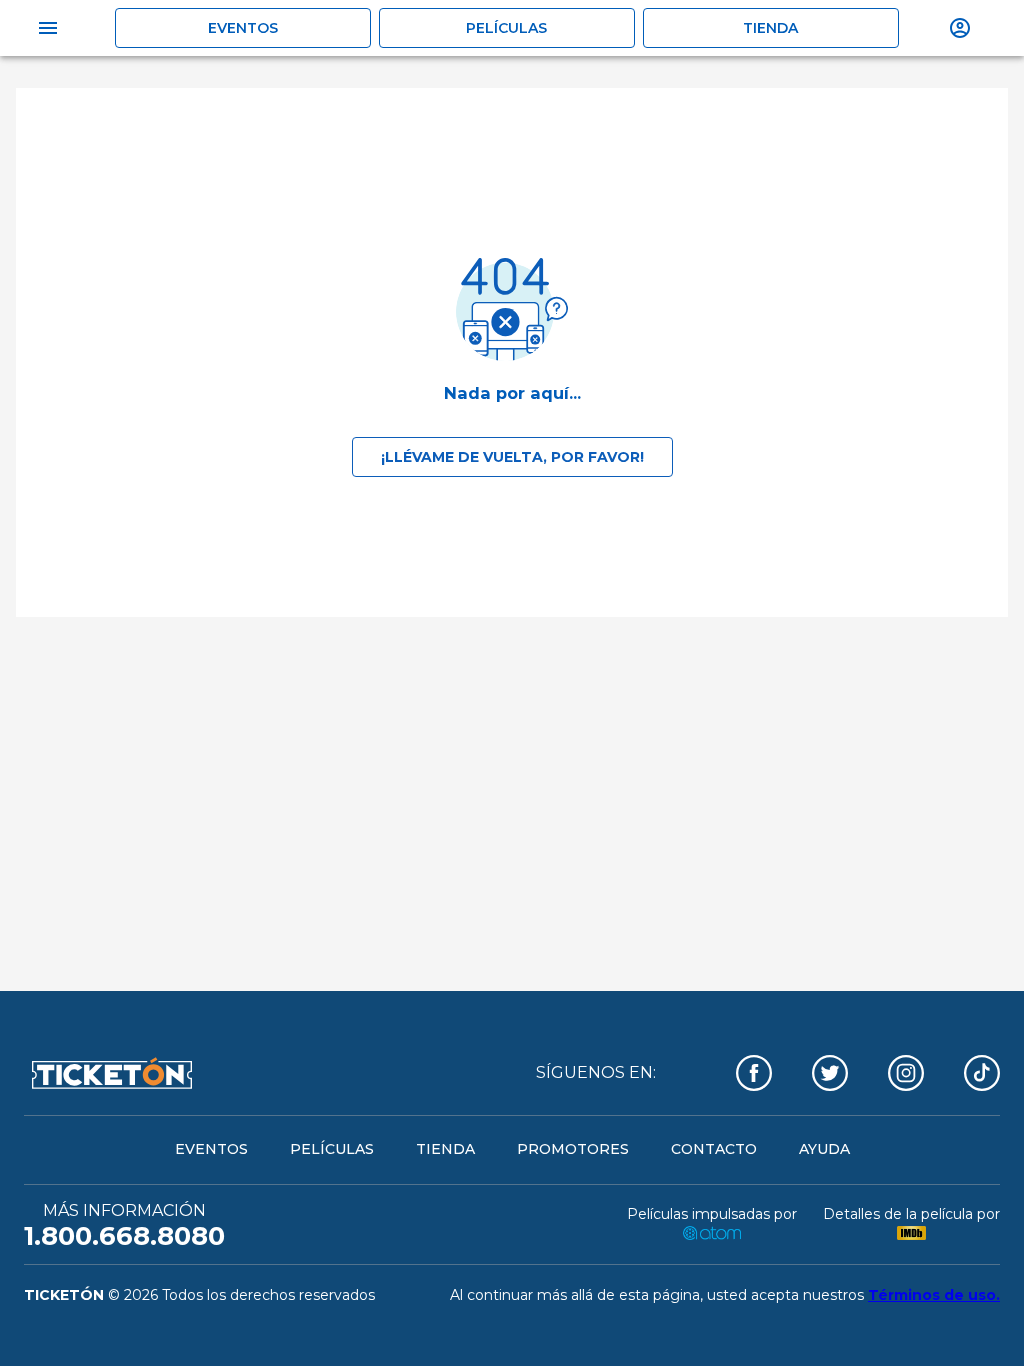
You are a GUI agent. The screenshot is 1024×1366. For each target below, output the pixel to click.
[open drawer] (48, 28)
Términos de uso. (934, 1295)
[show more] (960, 28)
